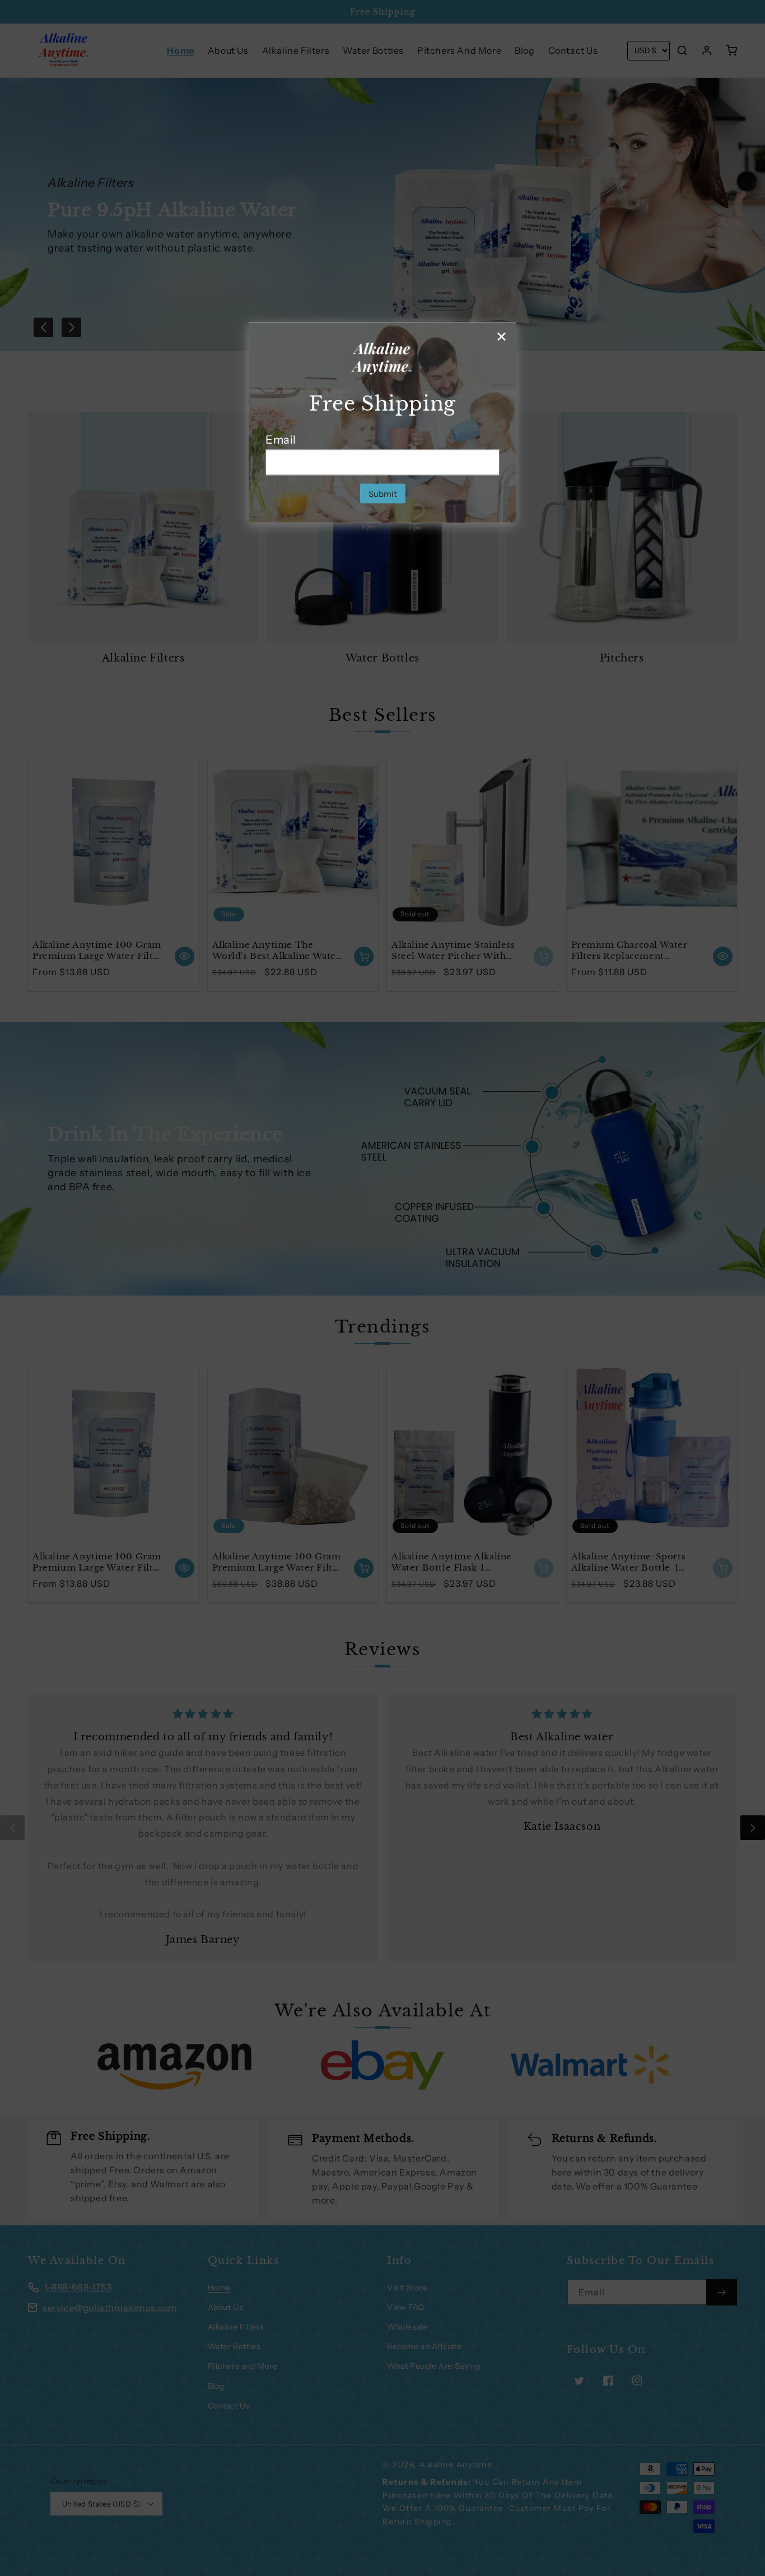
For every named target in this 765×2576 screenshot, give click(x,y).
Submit (383, 493)
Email (281, 439)
